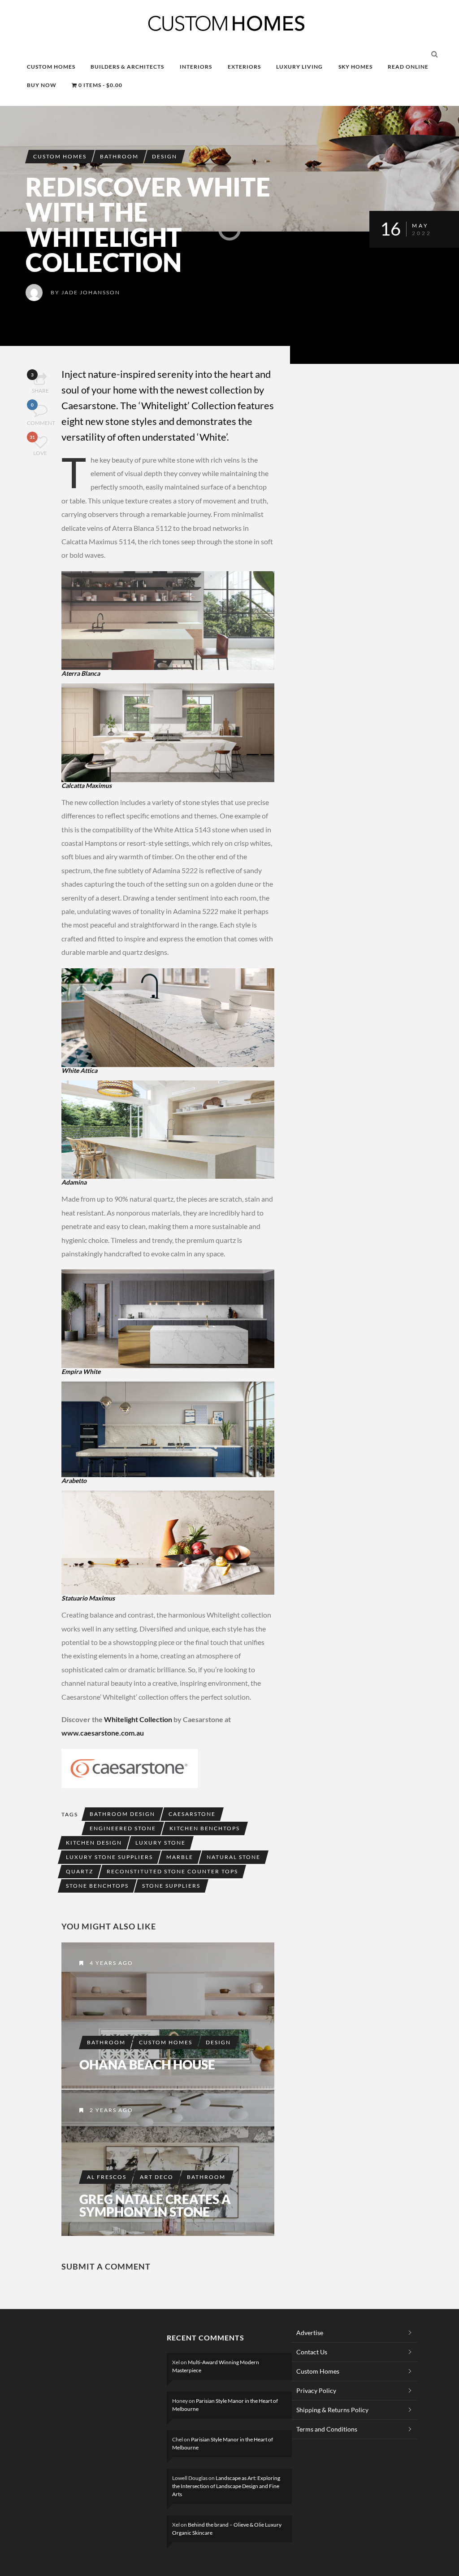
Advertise (310, 2333)
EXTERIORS (244, 67)
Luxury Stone (160, 1843)
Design (165, 156)
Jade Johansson (91, 292)
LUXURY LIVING (299, 67)
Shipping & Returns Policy (332, 2410)
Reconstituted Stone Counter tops (172, 1871)
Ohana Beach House (147, 2064)
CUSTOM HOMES (51, 67)
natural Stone (234, 1857)
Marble (180, 1857)
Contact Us (312, 2352)
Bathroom (119, 156)
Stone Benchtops (97, 1886)
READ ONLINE (408, 67)
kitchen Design (94, 1843)
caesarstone (192, 1814)
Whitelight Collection (138, 1719)
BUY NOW (42, 85)
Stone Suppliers (171, 1886)
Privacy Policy (316, 2390)
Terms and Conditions (327, 2429)
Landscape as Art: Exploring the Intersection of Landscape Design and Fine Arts (226, 2486)
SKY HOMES (355, 67)
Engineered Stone (123, 1828)
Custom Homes (60, 156)
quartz (80, 1871)
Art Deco (157, 2177)
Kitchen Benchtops (205, 1828)
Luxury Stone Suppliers (109, 1857)
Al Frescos (107, 2177)
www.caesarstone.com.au (103, 1733)
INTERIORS (196, 67)
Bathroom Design (122, 1814)
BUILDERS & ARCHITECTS (127, 67)
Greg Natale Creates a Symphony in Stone (155, 2205)
